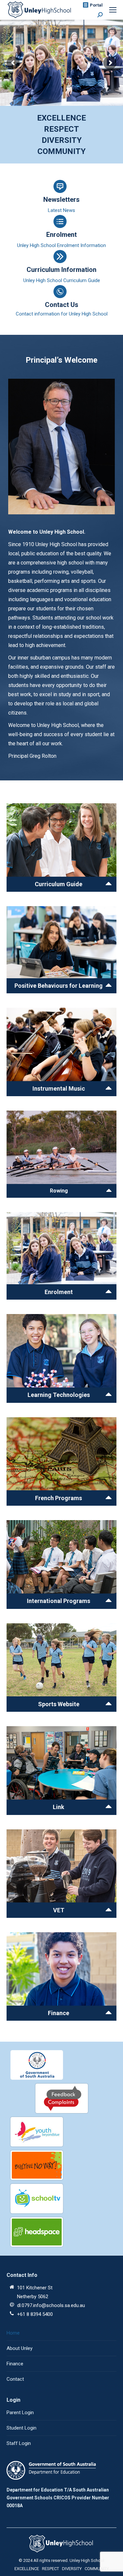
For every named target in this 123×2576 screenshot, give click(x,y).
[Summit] (61, 1358)
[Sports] (61, 1668)
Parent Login (20, 2413)
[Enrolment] (61, 1256)
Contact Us (62, 305)
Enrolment (61, 235)
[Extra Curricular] (61, 1874)
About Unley (20, 2348)
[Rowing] (61, 1154)
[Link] (61, 1770)
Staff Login (19, 2443)
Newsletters (61, 200)
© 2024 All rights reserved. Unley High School (61, 2560)
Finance (15, 2364)
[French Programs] (61, 1461)
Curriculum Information (61, 270)
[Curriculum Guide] (61, 848)
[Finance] (61, 1976)
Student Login (21, 2428)
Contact (15, 2379)
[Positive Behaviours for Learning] (61, 950)
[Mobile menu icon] (113, 10)
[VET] (61, 1052)
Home (13, 2333)
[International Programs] (61, 1564)
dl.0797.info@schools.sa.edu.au (51, 2305)
